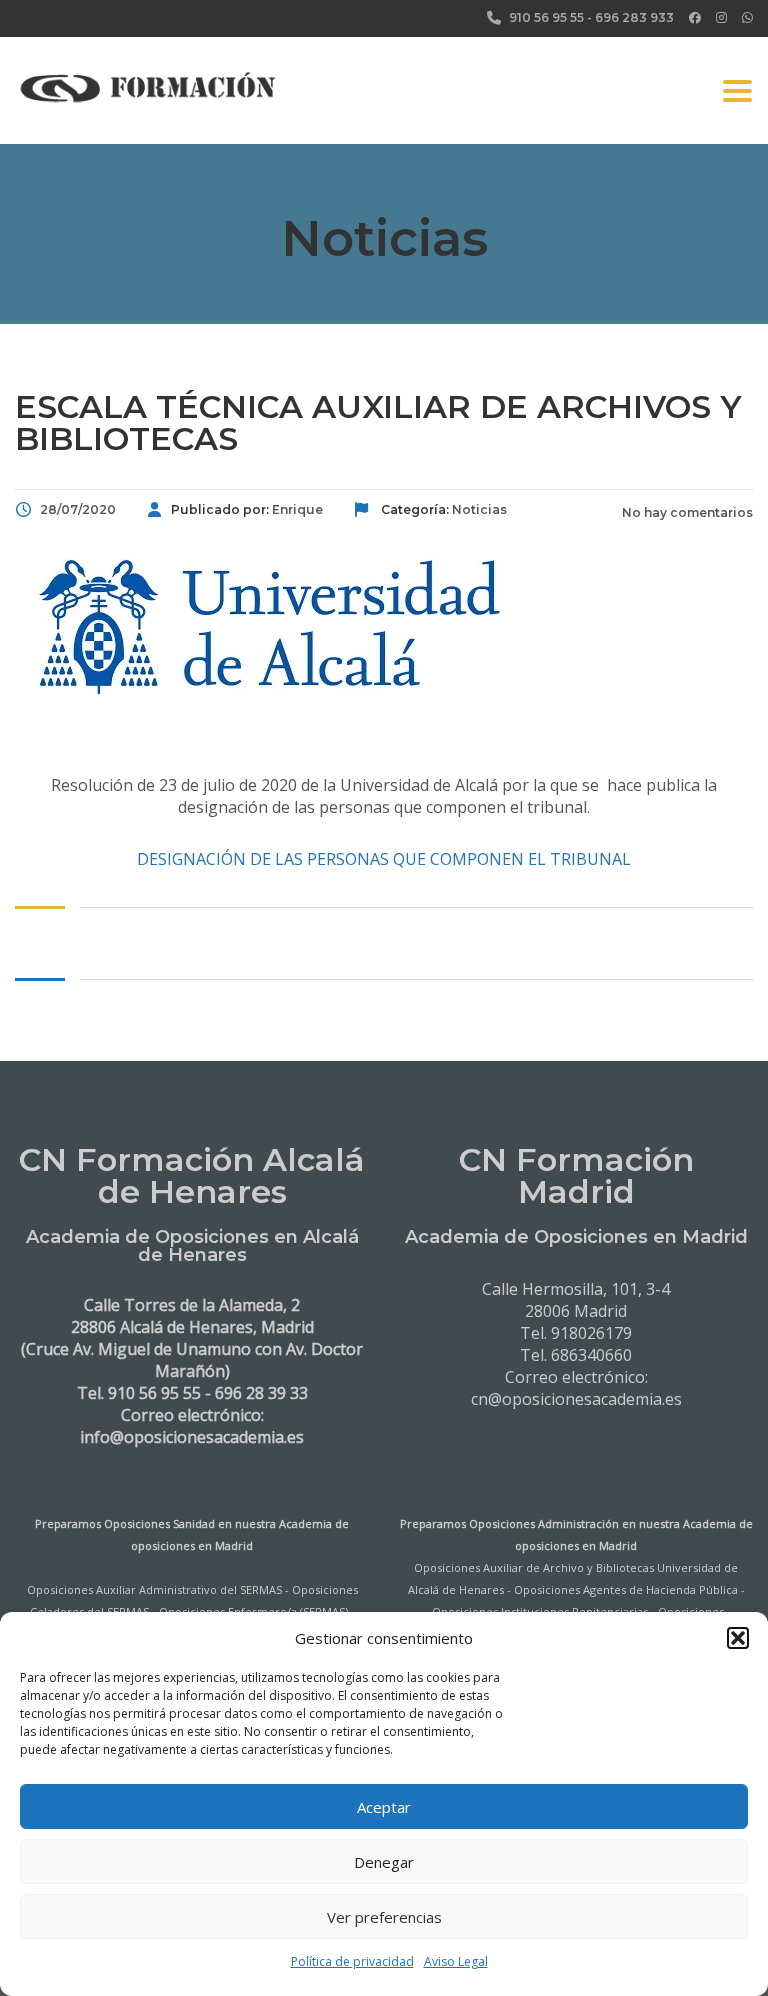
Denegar (384, 1862)
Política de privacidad (352, 1961)
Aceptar (384, 1807)
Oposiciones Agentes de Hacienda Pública (626, 1589)
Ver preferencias (384, 1917)
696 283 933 (634, 17)
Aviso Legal (456, 1961)
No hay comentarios (686, 512)
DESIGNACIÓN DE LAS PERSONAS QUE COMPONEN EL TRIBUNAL (384, 859)
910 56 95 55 (546, 17)
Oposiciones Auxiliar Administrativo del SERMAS (154, 1589)
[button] (738, 1638)
